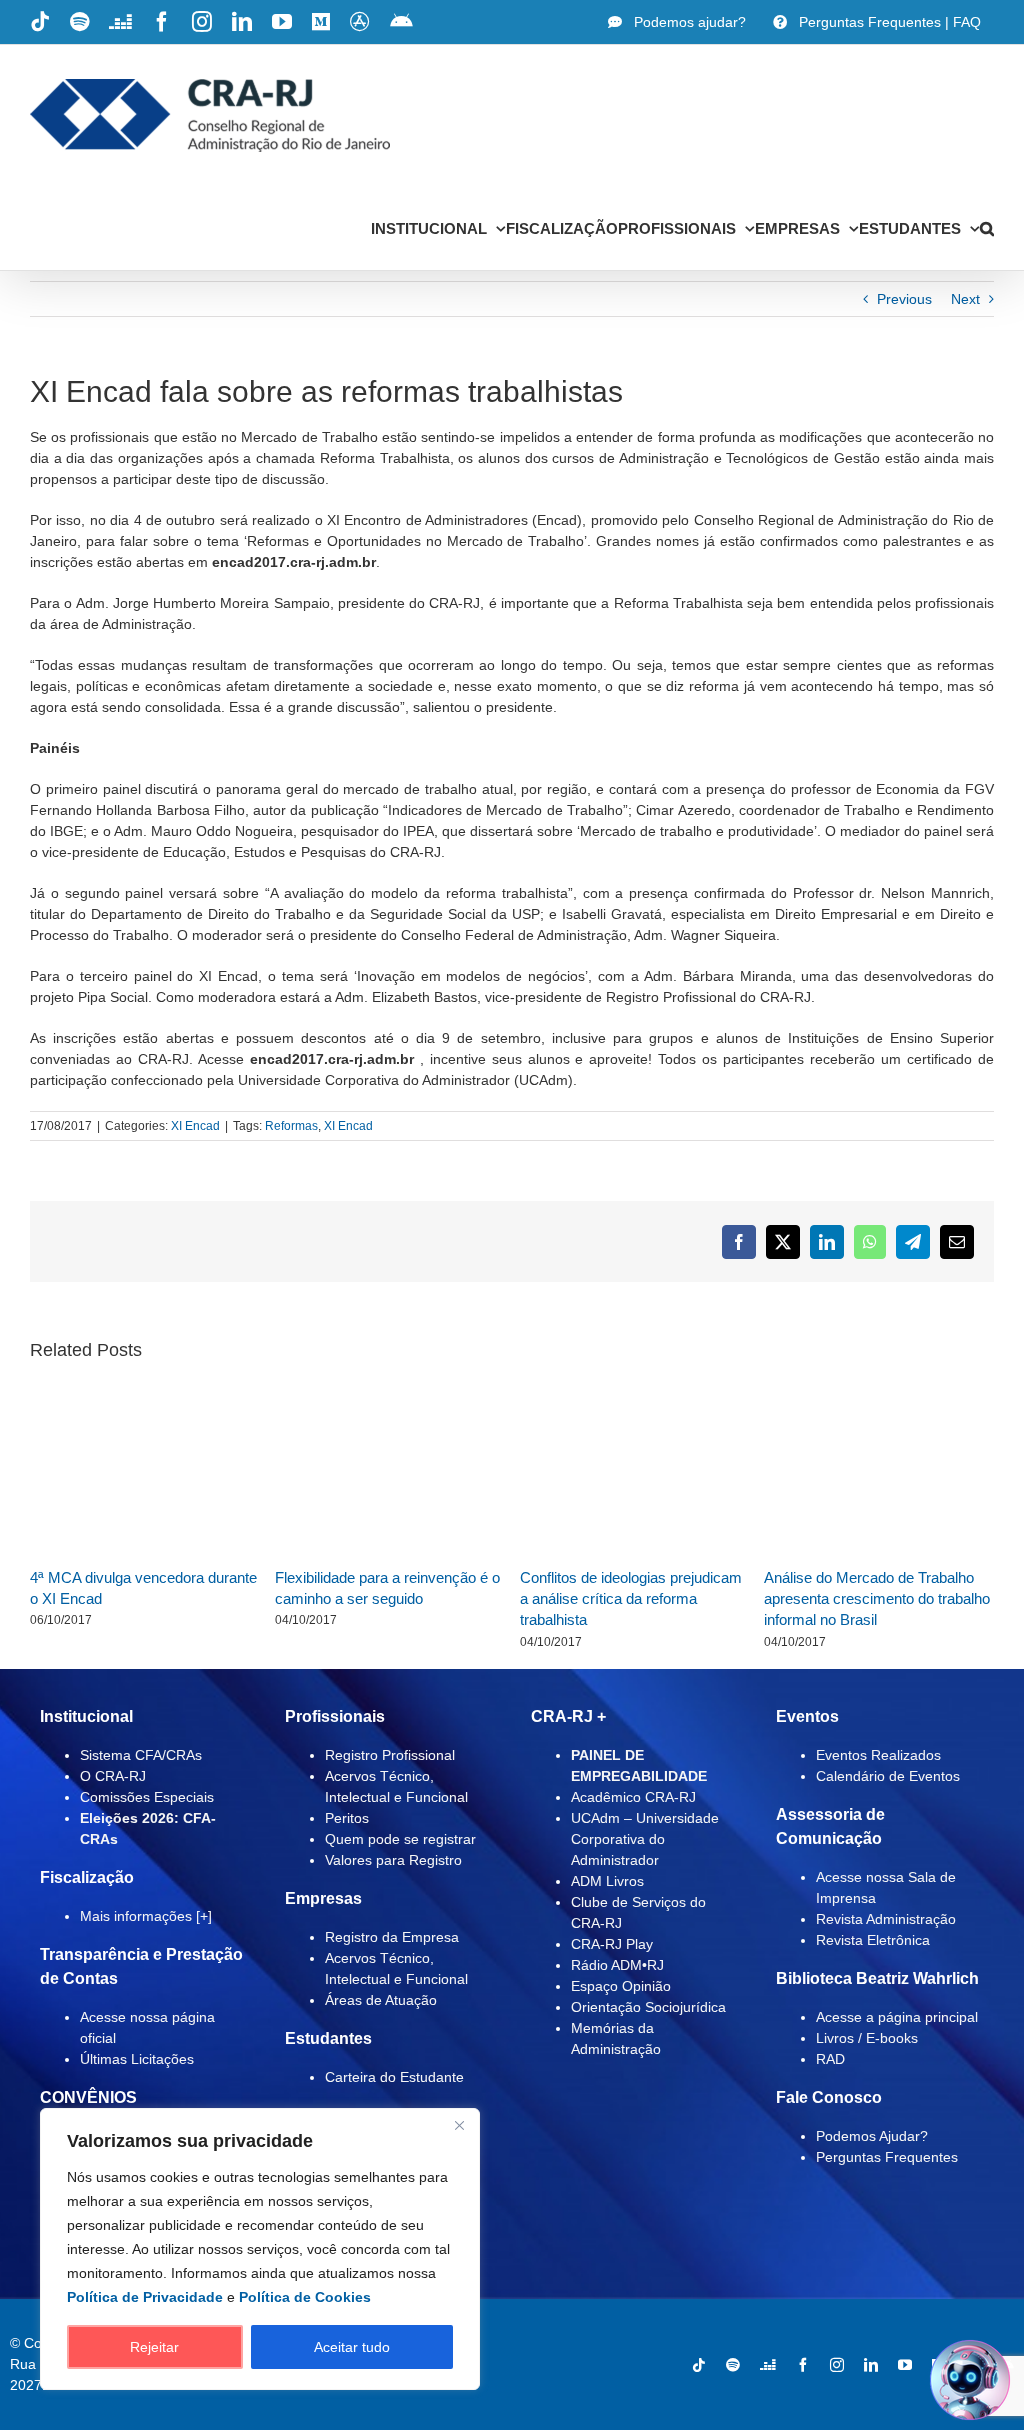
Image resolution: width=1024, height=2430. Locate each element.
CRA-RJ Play (612, 1944)
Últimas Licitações (137, 2059)
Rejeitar (154, 2347)
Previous (904, 299)
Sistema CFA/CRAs (141, 1755)
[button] (987, 228)
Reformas (291, 1126)
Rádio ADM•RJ (617, 1965)
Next (965, 299)
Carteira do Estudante (394, 2077)
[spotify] (733, 2365)
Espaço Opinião (621, 1986)
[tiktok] (699, 2365)
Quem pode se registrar (400, 1839)
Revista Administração (886, 1919)
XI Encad (195, 1126)
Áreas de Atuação (381, 2000)
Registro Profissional (390, 1755)
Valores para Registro (393, 1860)
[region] (260, 2249)
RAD (830, 2059)
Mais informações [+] (146, 1916)
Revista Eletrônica (873, 1940)
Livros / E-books (867, 2038)
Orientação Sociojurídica (648, 2007)
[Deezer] (768, 2365)
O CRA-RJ (113, 1776)
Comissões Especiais (147, 1797)
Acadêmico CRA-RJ (633, 1797)
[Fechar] (459, 2125)
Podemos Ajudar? (872, 2136)
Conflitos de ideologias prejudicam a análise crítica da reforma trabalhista (631, 1599)
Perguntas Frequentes (887, 2157)
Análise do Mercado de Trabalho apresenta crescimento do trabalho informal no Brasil (877, 1599)
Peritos (347, 1818)
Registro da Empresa (392, 1937)
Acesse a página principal (897, 2017)
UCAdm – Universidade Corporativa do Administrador (645, 1839)
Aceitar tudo (352, 2347)
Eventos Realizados (878, 1755)
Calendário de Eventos (888, 1776)
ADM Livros (607, 1881)
